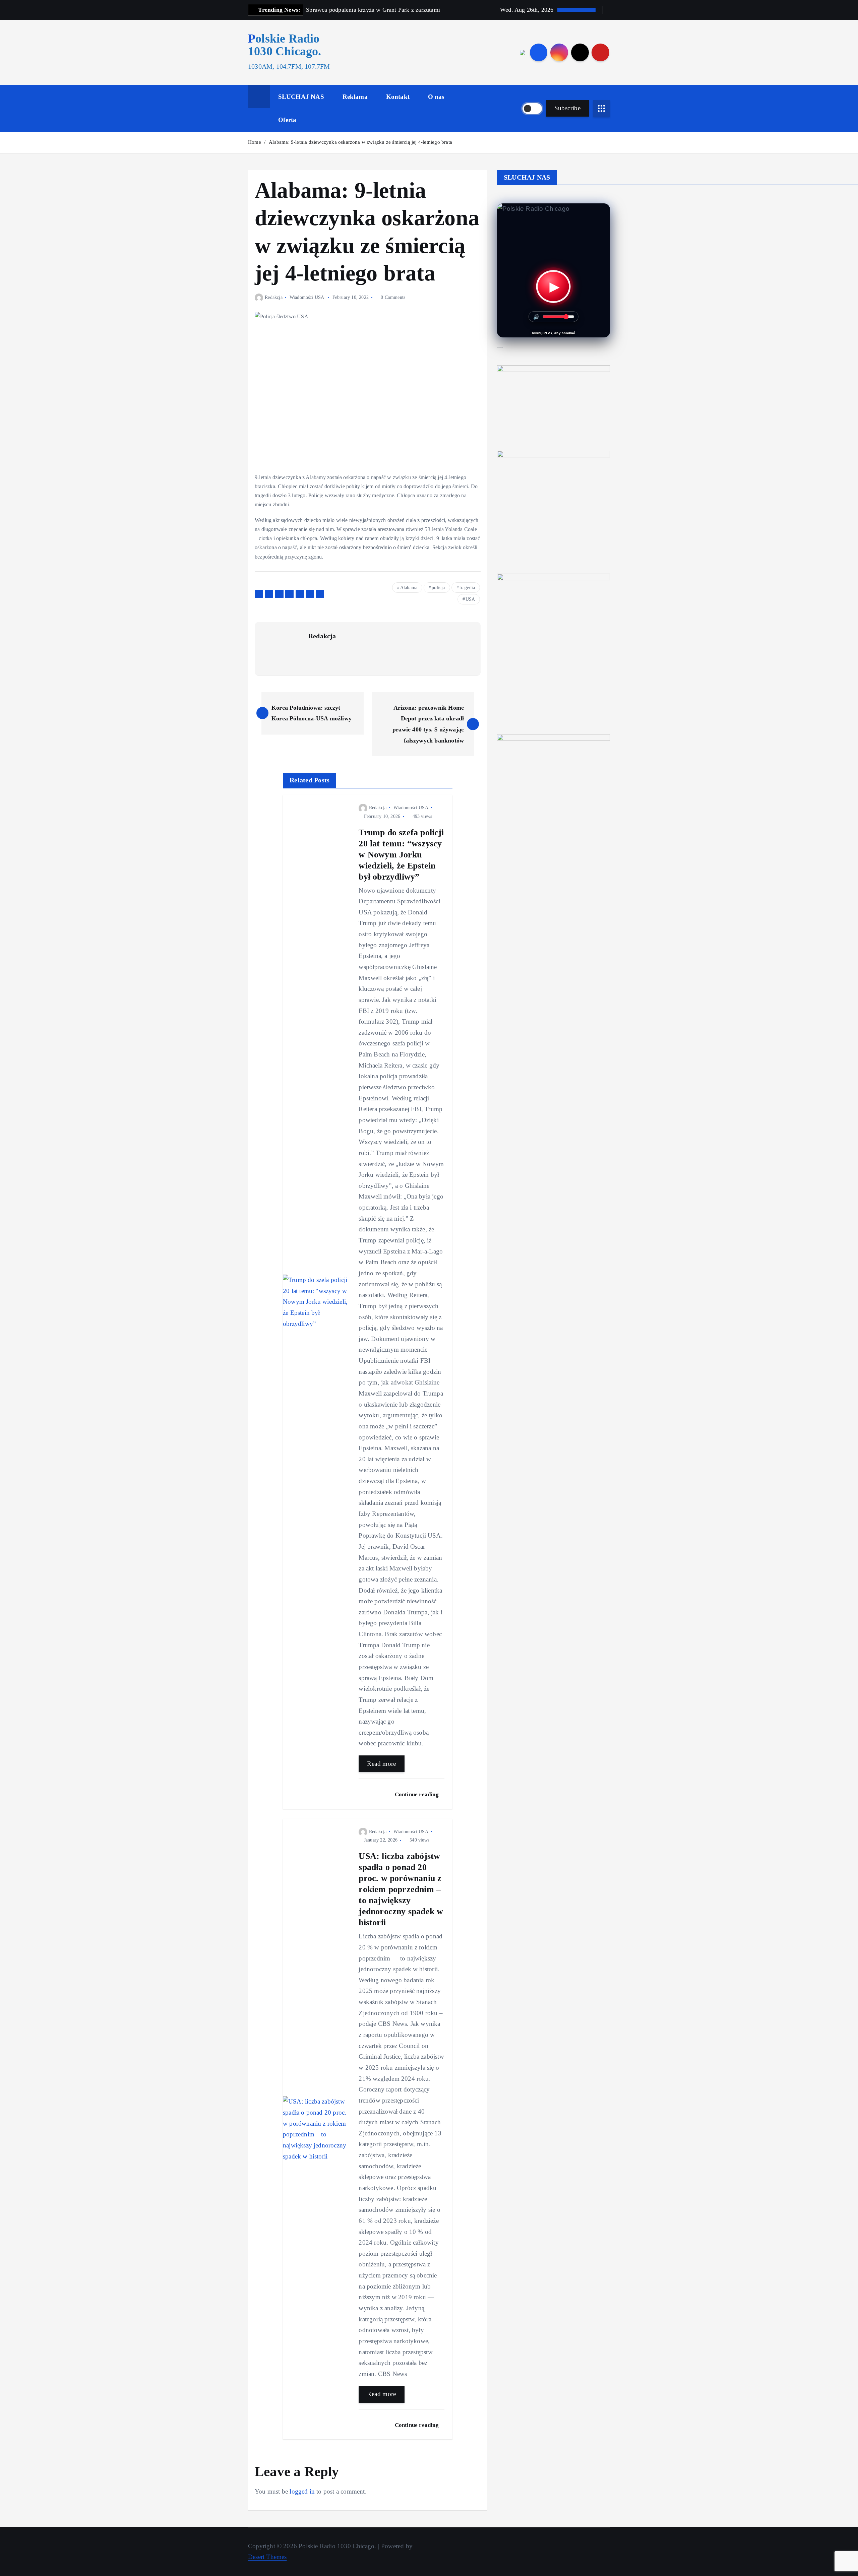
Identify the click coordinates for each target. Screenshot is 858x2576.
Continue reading (417, 1794)
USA (470, 599)
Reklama (355, 97)
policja (438, 588)
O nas (436, 97)
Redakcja (274, 297)
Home (255, 142)
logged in (302, 2491)
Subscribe (567, 108)
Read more (381, 1764)
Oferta (287, 120)
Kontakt (398, 97)
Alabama (409, 588)
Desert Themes (267, 2557)
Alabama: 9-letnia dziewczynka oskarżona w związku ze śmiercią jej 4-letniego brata (360, 142)
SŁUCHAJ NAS (301, 97)
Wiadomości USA (307, 297)
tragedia (467, 588)
